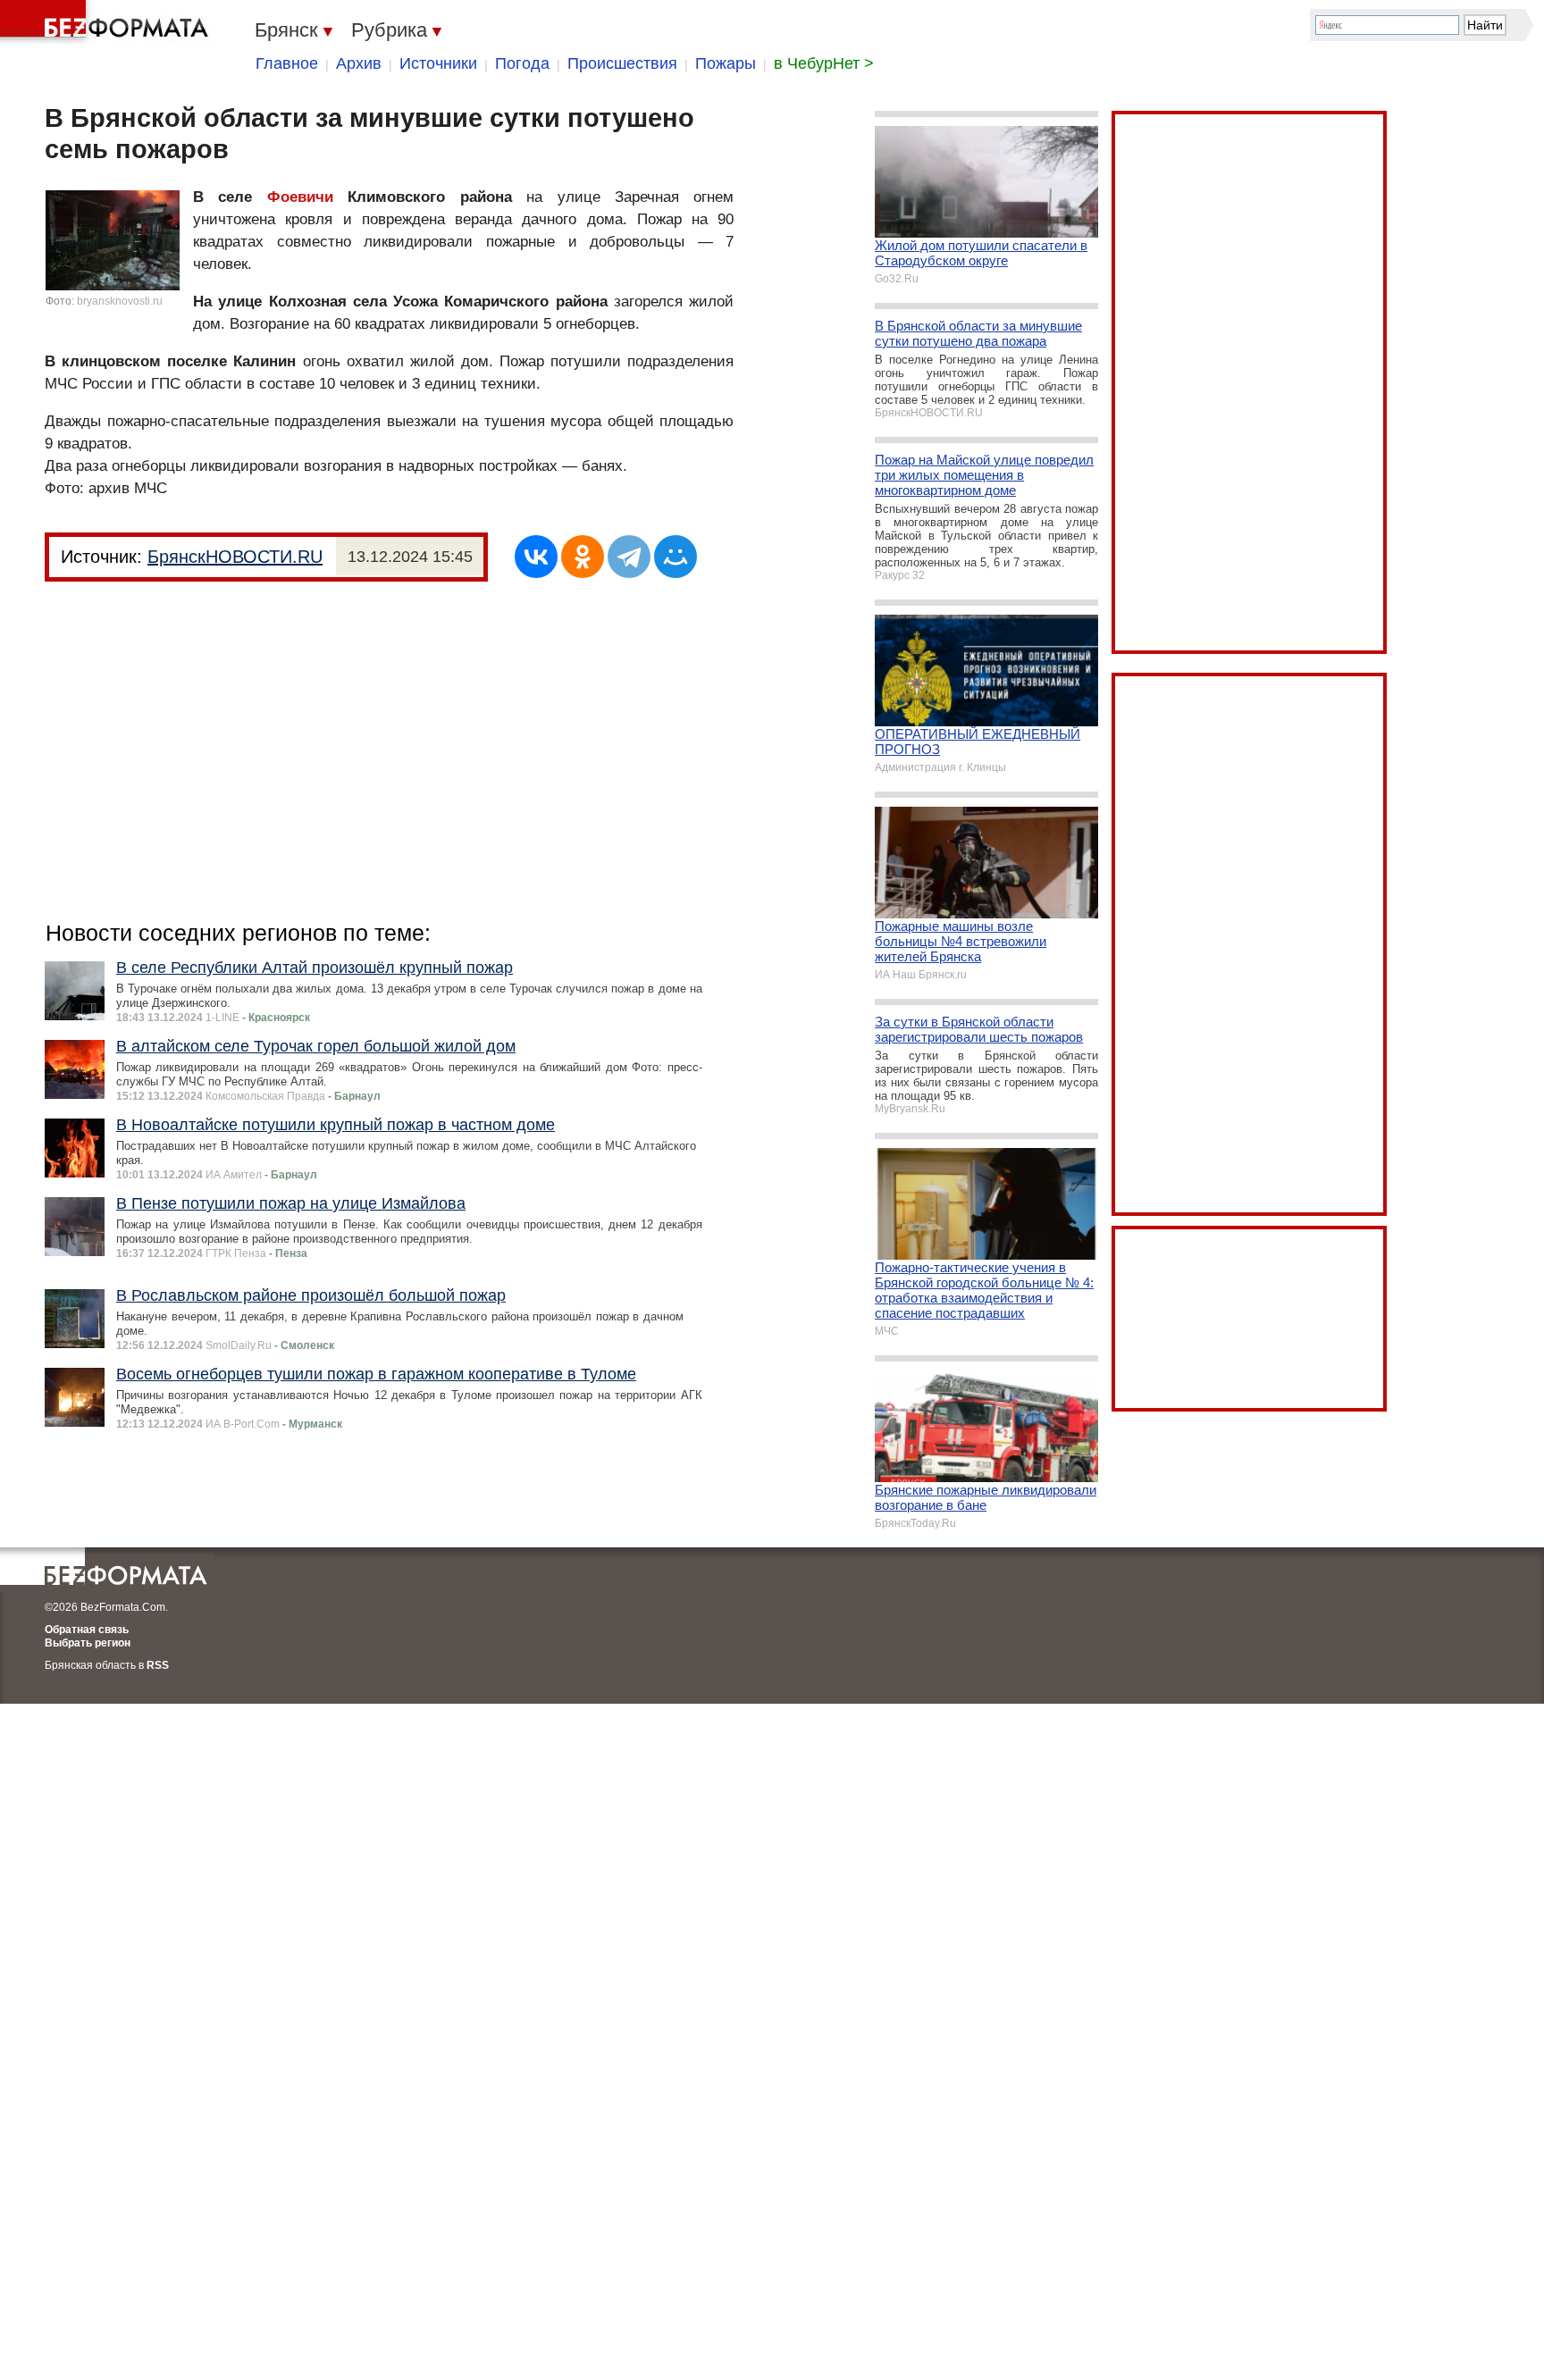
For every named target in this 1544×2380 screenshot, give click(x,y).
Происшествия (622, 63)
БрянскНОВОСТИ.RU (235, 557)
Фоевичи (300, 197)
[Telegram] (629, 557)
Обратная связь (87, 1630)
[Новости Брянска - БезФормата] (107, 22)
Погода (522, 63)
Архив (359, 63)
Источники (438, 63)
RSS (158, 1665)
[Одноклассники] (583, 557)
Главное (287, 63)
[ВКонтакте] (536, 557)
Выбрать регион (88, 1643)
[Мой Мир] (675, 557)
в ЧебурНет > (824, 63)
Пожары (726, 63)
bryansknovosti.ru (120, 301)
